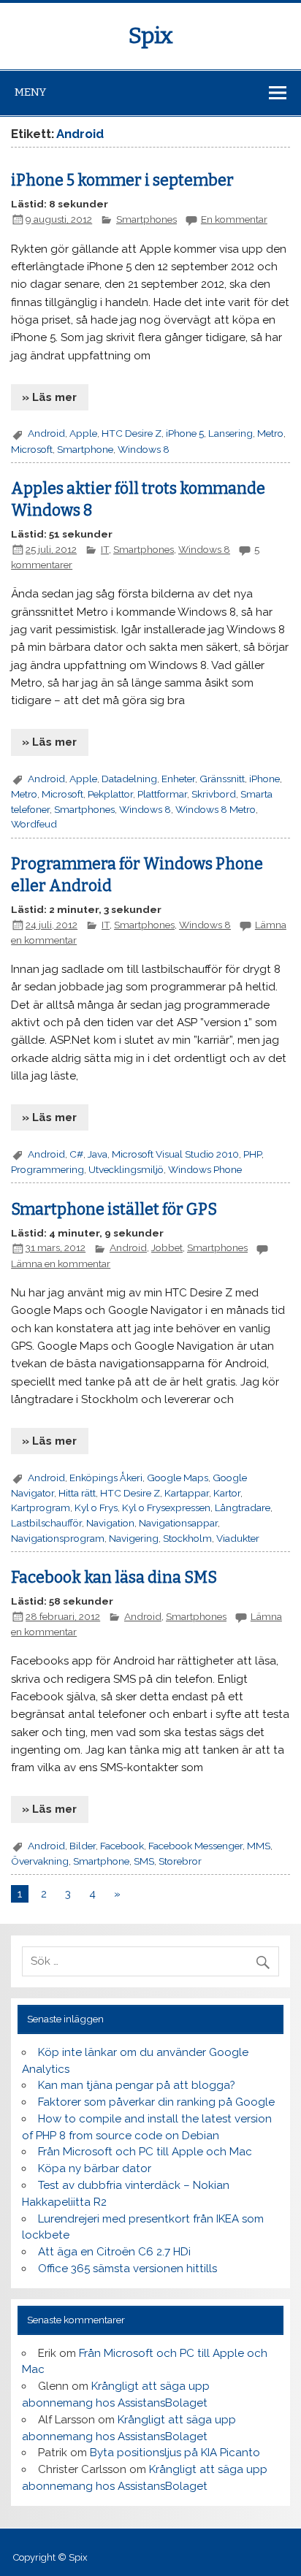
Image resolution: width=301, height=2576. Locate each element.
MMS (259, 1846)
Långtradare (243, 1507)
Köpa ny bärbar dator (95, 2168)
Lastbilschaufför (46, 1523)
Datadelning (129, 779)
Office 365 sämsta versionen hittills (127, 2269)
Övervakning (40, 1861)
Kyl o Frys (96, 1507)
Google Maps (178, 1478)
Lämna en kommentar (61, 1264)
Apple (83, 433)
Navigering (134, 1538)
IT (105, 549)
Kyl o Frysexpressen (166, 1507)
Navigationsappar (178, 1523)
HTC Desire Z (132, 433)
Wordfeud (34, 824)
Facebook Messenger (195, 1846)
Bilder (83, 1846)
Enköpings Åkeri (106, 1478)
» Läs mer (49, 397)
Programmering (47, 1169)
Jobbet (167, 1247)
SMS (144, 1861)
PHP (252, 1154)
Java (98, 1154)
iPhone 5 (185, 433)
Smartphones (146, 219)
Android (46, 433)
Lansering (230, 433)
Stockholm (187, 1538)
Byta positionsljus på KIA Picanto (175, 2453)
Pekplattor (110, 794)
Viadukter (238, 1538)
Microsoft (32, 449)
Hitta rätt (77, 1493)
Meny (30, 92)
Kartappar (187, 1493)
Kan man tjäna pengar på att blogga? (137, 2085)
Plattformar (162, 794)
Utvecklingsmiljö (126, 1169)
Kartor (227, 1493)
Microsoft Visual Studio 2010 (175, 1154)
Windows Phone (205, 1169)
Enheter (178, 779)
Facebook (122, 1846)
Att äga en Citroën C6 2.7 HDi (114, 2252)
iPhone (264, 779)
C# (76, 1154)
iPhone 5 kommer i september (122, 180)
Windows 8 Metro (216, 809)
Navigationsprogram (58, 1538)
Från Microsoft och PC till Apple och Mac (145, 2152)
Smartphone (85, 449)
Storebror (180, 1861)
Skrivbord (214, 794)
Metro (270, 433)
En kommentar (234, 219)
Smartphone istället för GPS (114, 1209)
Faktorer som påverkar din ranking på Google (156, 2102)
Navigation (110, 1523)
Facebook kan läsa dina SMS (114, 1578)
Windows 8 (144, 449)
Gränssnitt (222, 779)
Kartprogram (41, 1507)
